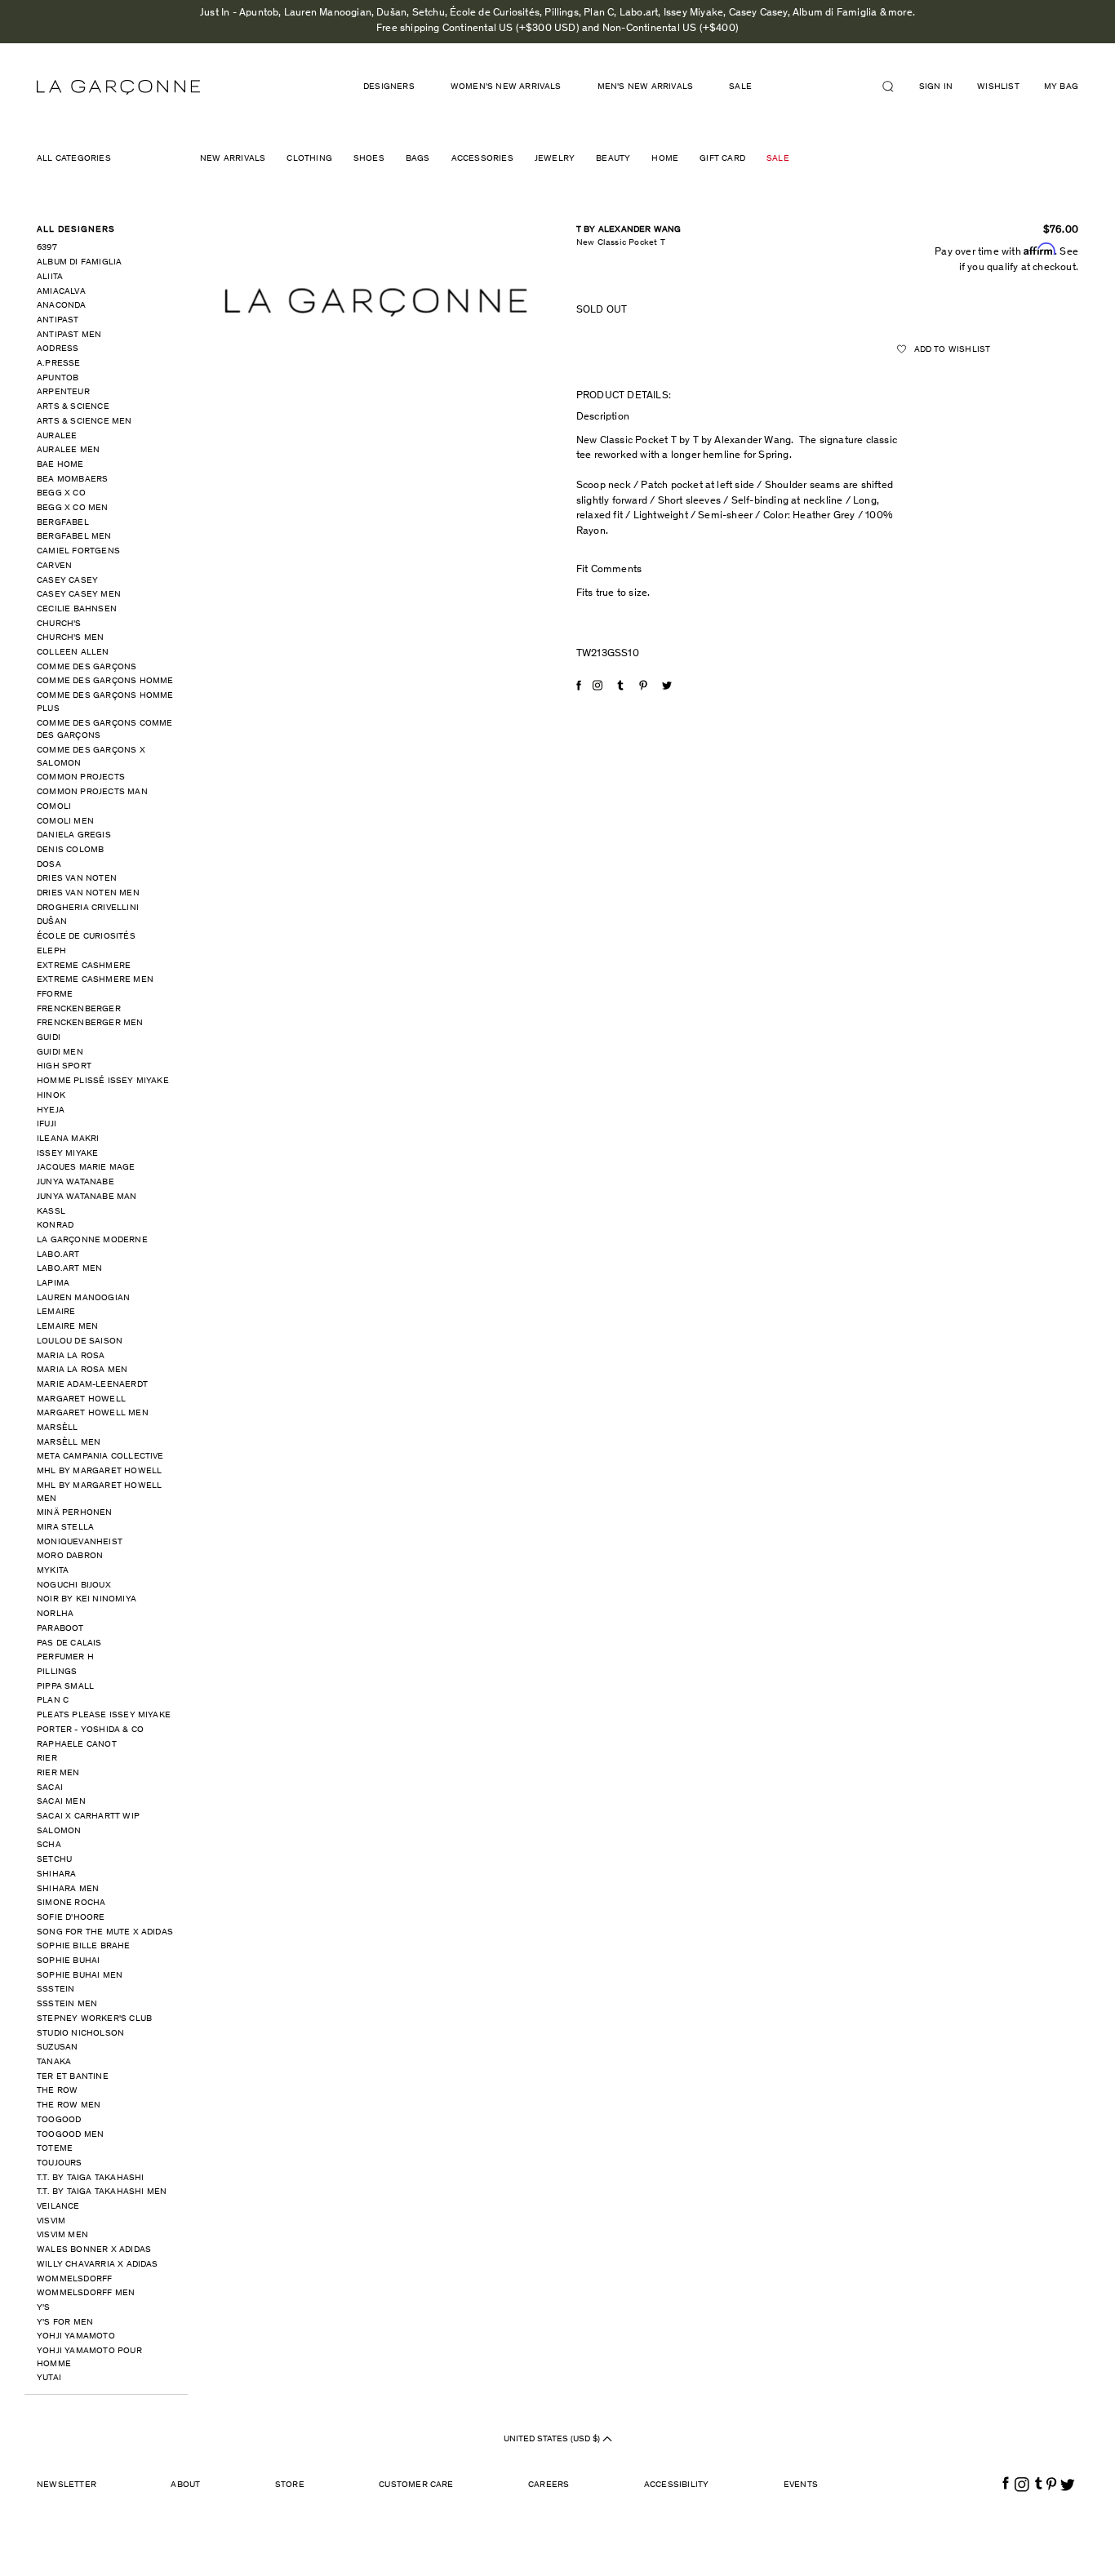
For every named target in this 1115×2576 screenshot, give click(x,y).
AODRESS (58, 349)
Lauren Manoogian (83, 1298)
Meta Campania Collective (100, 1457)
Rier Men (58, 1773)
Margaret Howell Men (93, 1413)
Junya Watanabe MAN (87, 1197)
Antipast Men (69, 335)
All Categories (74, 159)
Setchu (54, 1860)
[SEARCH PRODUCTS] (895, 87)
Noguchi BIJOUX (74, 1586)
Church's (59, 624)
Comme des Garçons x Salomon (91, 757)
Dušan (52, 922)
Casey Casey (67, 581)
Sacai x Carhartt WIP (88, 1817)
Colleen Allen (73, 653)
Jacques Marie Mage (86, 1168)
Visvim (51, 2221)
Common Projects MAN (92, 792)
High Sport (64, 1066)
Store (290, 2485)
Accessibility (677, 2485)
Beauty (613, 159)
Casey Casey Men (79, 595)
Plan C (53, 1701)
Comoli (54, 807)
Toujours (60, 2163)
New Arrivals (233, 159)
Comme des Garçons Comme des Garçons (105, 730)
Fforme (55, 995)
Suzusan (57, 2047)
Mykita (53, 1571)
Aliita (50, 277)
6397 (47, 248)
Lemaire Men (67, 1327)
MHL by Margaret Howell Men (99, 1492)
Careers (549, 2485)
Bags (418, 159)
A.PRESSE (59, 364)
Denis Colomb (70, 850)
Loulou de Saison (80, 1341)
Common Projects (81, 777)
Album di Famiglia (79, 262)
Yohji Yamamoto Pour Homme (89, 2358)
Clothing (309, 159)
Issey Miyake (67, 1154)
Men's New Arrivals (646, 87)
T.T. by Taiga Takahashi (91, 2178)
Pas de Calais (69, 1643)
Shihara (56, 1874)
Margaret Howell (81, 1399)
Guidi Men (60, 1053)
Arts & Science (73, 407)
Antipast (58, 320)
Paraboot (60, 1629)
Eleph (51, 951)
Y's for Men (65, 2323)
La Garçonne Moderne (92, 1240)
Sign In (936, 87)
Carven (54, 566)
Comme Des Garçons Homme (105, 681)
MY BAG (1061, 87)
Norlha (55, 1614)
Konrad (55, 1226)
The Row (57, 2091)
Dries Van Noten (77, 879)
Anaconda (62, 306)
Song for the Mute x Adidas (105, 1932)
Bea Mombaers (72, 480)
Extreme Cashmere (84, 966)
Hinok (51, 1096)
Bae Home (60, 465)
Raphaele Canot (77, 1745)
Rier (47, 1759)
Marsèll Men (69, 1443)
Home (665, 159)
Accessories (482, 159)
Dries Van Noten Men (88, 893)
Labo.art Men (69, 1269)
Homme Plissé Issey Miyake (103, 1081)
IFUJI (47, 1124)
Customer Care (416, 2485)
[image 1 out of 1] (376, 302)
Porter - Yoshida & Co (90, 1730)
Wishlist (998, 87)
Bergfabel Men (74, 537)
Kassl (51, 1212)
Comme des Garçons (87, 667)
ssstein (56, 1990)
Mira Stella (65, 1528)
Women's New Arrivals (506, 87)
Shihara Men (68, 1889)
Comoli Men (65, 822)
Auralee (57, 436)
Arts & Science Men (84, 422)
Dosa (49, 865)
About (185, 2485)
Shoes (369, 159)
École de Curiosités (86, 937)
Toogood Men (70, 2135)
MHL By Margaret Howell (99, 1471)
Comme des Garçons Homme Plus (105, 702)
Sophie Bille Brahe (84, 1946)
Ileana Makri (68, 1139)
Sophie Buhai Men (80, 1976)
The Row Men (69, 2105)
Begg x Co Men (73, 508)
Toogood (59, 2120)
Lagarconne (118, 87)
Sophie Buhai (68, 1961)
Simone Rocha (71, 1903)
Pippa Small (65, 1687)
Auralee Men (68, 450)
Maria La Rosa (71, 1356)
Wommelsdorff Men (86, 2293)
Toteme (55, 2149)
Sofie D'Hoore (71, 1918)
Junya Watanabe (76, 1182)
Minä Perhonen (75, 1513)
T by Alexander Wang (629, 230)
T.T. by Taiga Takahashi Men (102, 2192)
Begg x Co (61, 493)
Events (801, 2485)
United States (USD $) (553, 2439)
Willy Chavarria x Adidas (98, 2265)
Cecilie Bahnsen (77, 609)
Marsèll (57, 1428)
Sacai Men (61, 1802)
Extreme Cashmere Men (95, 980)
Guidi (49, 1038)
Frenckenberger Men (90, 1023)
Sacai (50, 1788)
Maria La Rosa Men (82, 1370)
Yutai (49, 2378)
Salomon (59, 1831)
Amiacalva (61, 292)
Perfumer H (65, 1657)
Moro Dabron (70, 1556)
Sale (778, 159)
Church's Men (70, 638)
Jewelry (555, 159)
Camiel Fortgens (78, 551)
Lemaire (56, 1312)
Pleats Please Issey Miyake (104, 1715)
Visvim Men (62, 2235)
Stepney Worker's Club (94, 2019)
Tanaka (54, 2062)
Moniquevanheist (80, 1542)
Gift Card (722, 159)
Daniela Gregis (74, 835)
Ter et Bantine (73, 2077)
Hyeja (51, 1110)
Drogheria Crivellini (88, 908)
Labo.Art (58, 1255)
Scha (49, 1845)
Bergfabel (63, 523)
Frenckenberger (79, 1009)
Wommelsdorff (74, 2279)
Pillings (57, 1672)
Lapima (53, 1284)
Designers (389, 87)
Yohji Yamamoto (76, 2336)
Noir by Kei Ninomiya (87, 1599)
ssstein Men (67, 2004)
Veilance (58, 2207)
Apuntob (58, 378)
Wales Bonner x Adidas (94, 2250)
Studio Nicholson (80, 2034)
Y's (44, 2308)
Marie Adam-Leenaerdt (92, 1385)
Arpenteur (63, 392)
